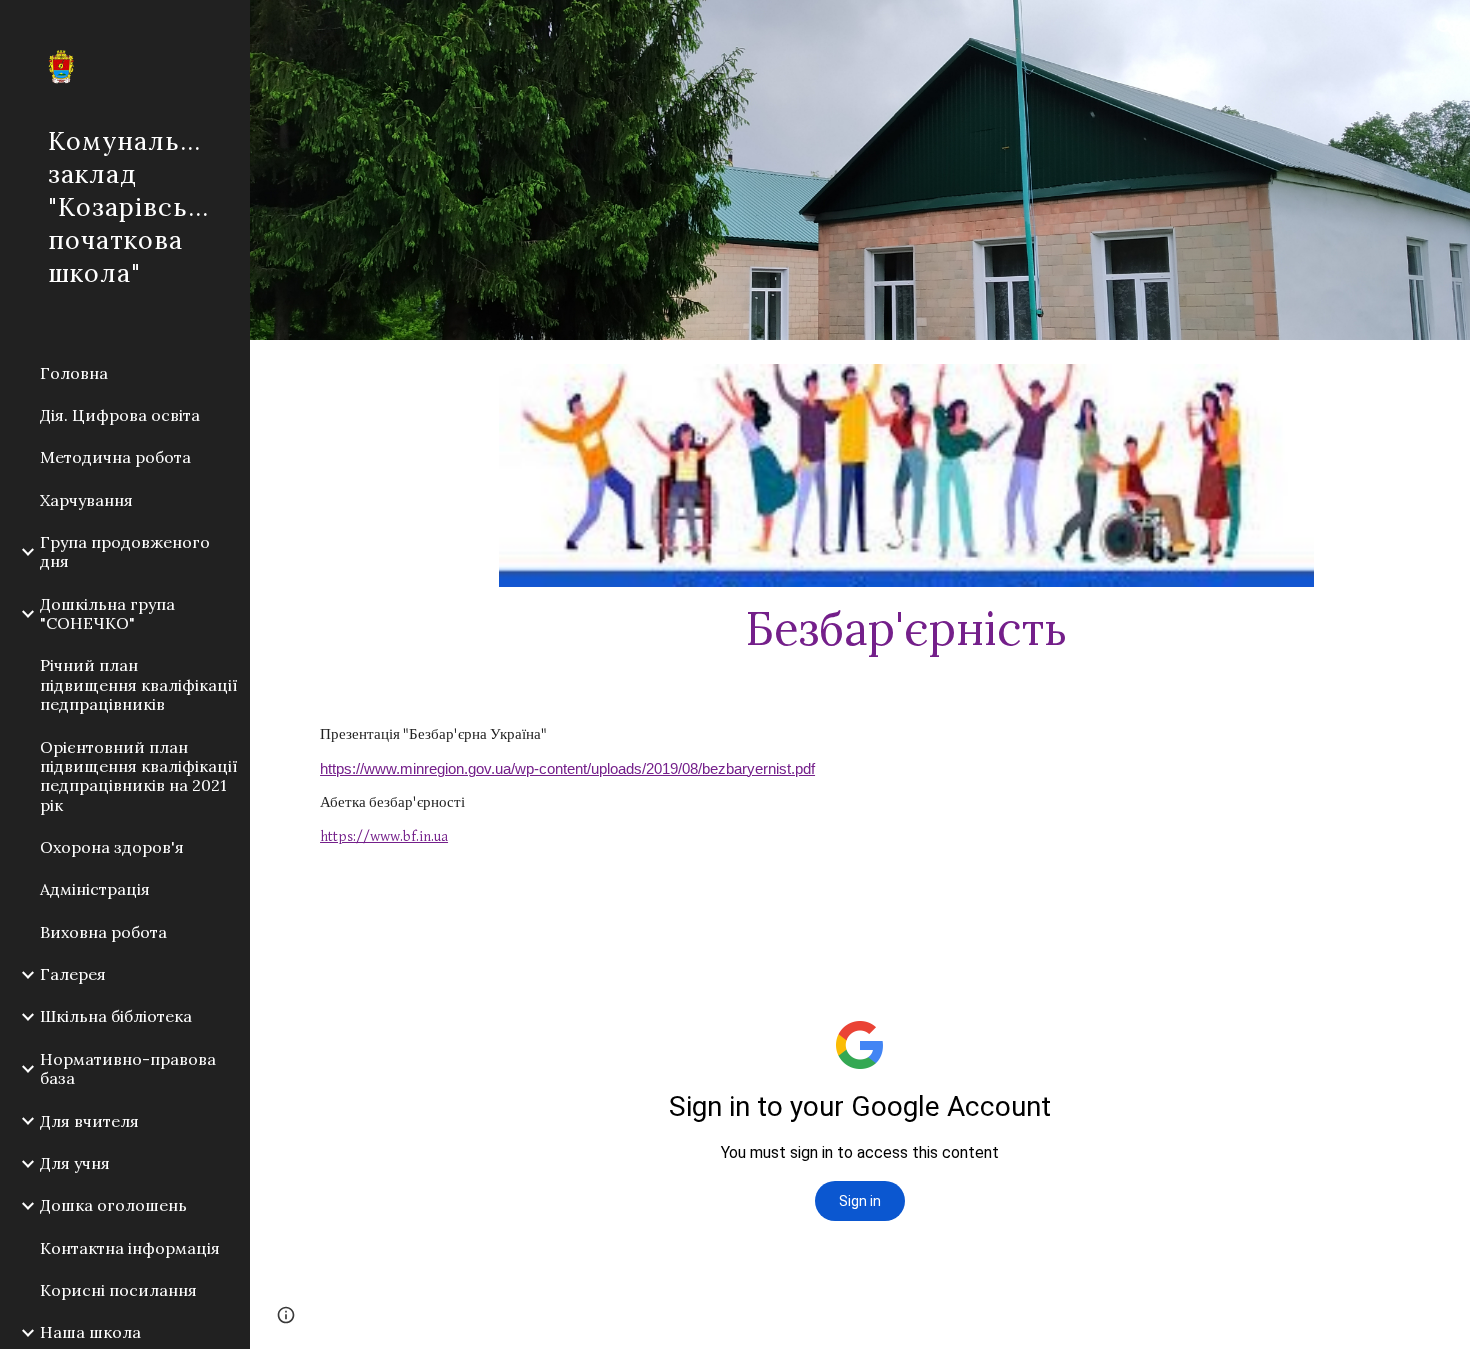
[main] (906, 628)
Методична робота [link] (115, 457)
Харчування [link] (86, 500)
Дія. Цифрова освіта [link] (120, 415)
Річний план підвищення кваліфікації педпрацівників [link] (139, 684)
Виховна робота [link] (103, 932)
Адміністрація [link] (95, 889)
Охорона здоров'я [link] (112, 847)
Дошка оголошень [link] (113, 1205)
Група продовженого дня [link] (125, 551)
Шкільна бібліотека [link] (116, 1016)
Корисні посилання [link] (118, 1290)
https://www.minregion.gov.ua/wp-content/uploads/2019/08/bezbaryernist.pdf (567, 769)
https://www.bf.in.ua (384, 836)
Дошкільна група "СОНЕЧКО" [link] (107, 613)
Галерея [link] (73, 974)
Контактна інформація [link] (130, 1248)
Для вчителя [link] (89, 1121)
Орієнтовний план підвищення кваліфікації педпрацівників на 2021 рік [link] (139, 776)
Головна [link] (74, 373)
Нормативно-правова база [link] (128, 1068)
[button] (1446, 28)
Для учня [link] (75, 1163)
